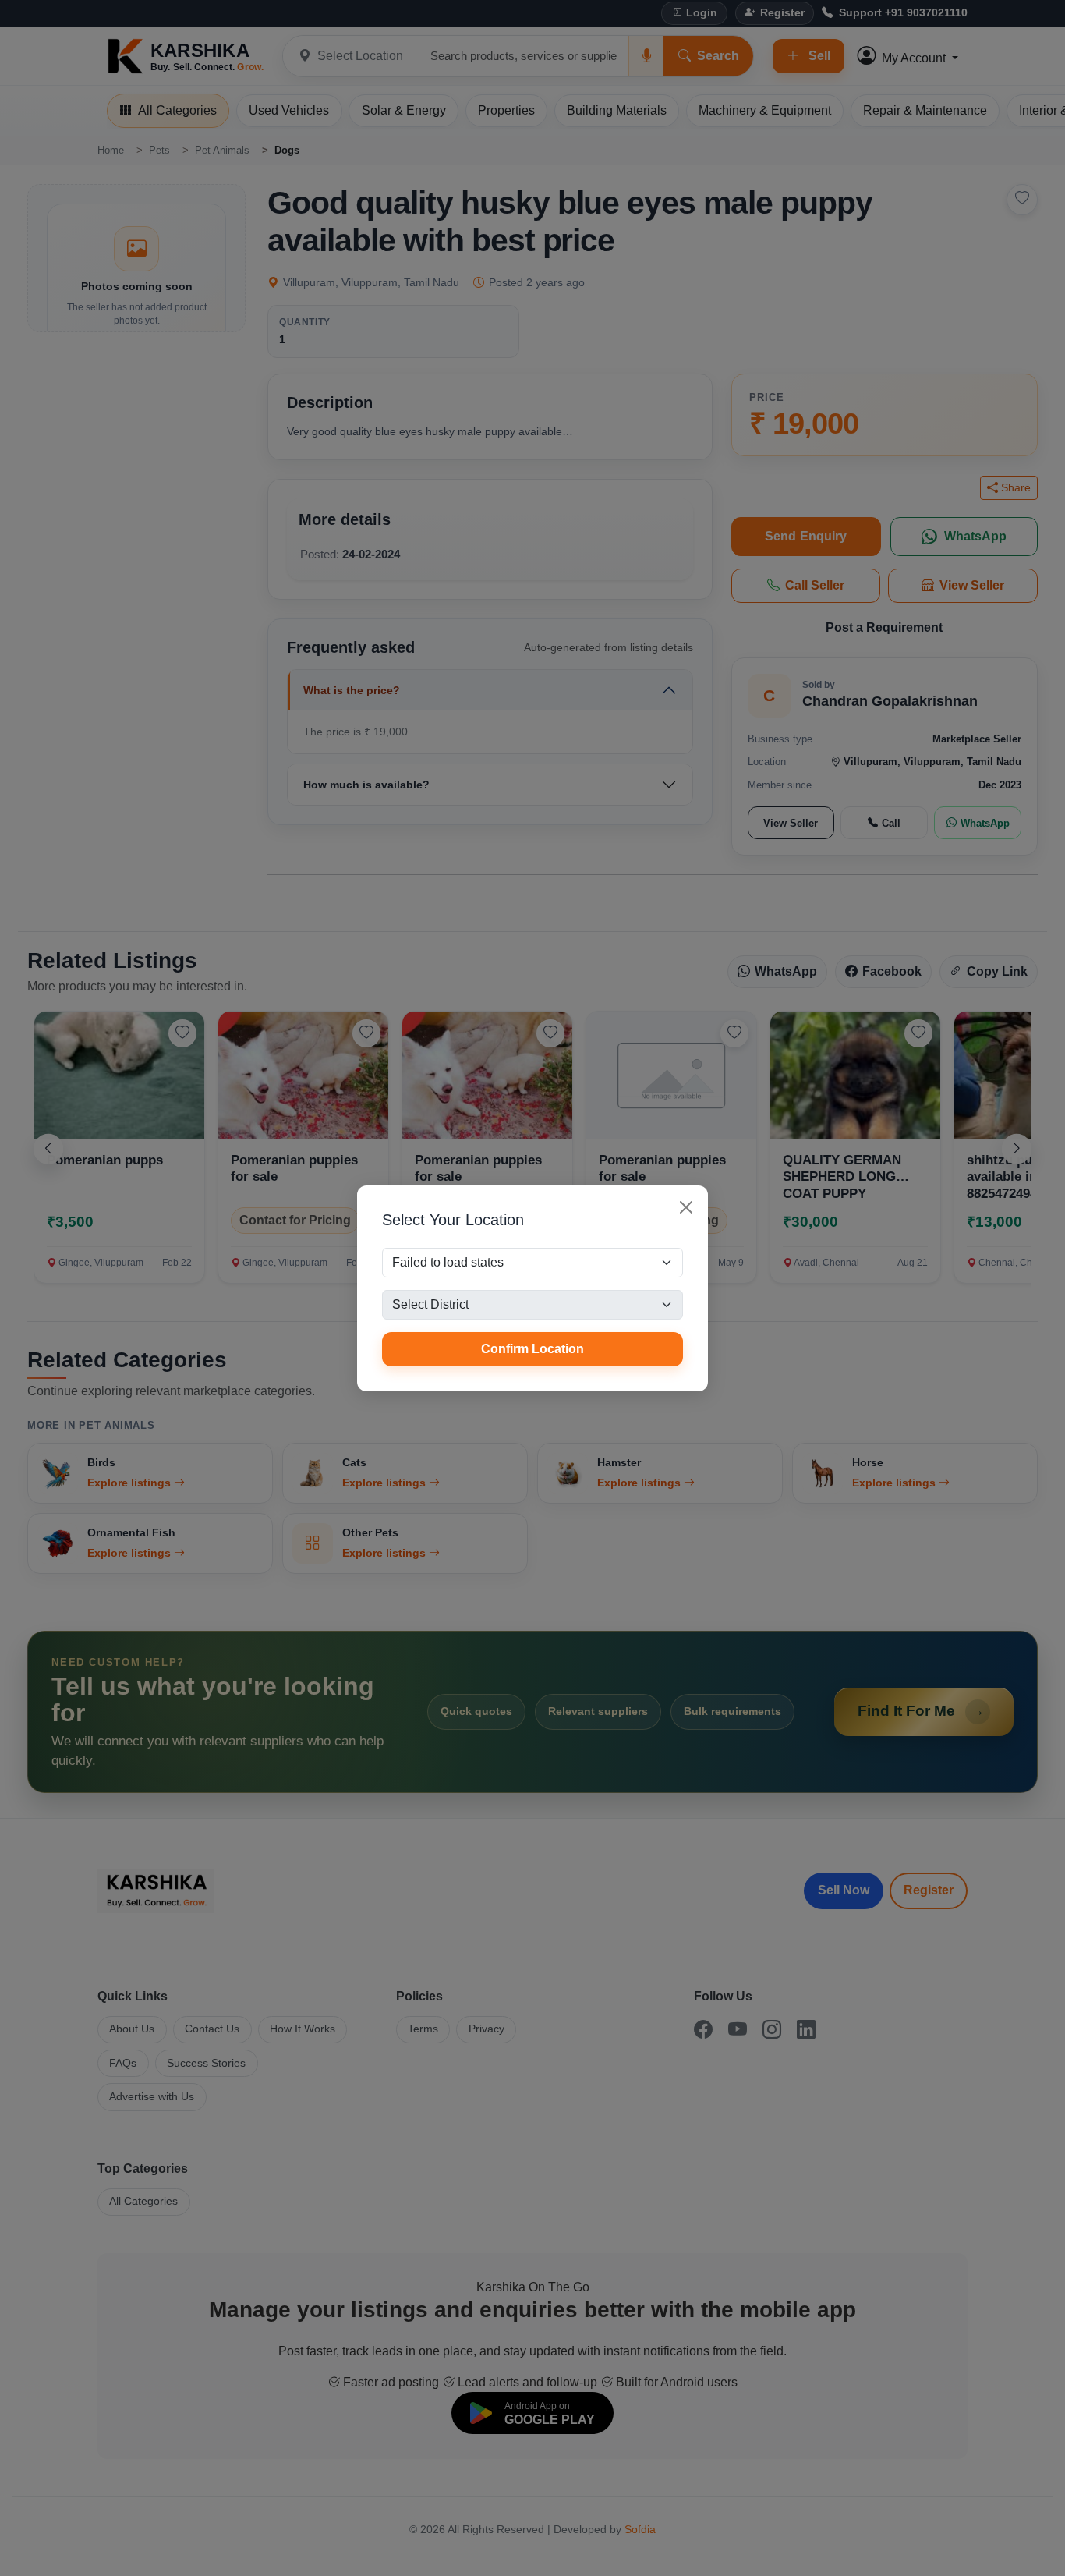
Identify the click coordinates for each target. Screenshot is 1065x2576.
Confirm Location (532, 1349)
